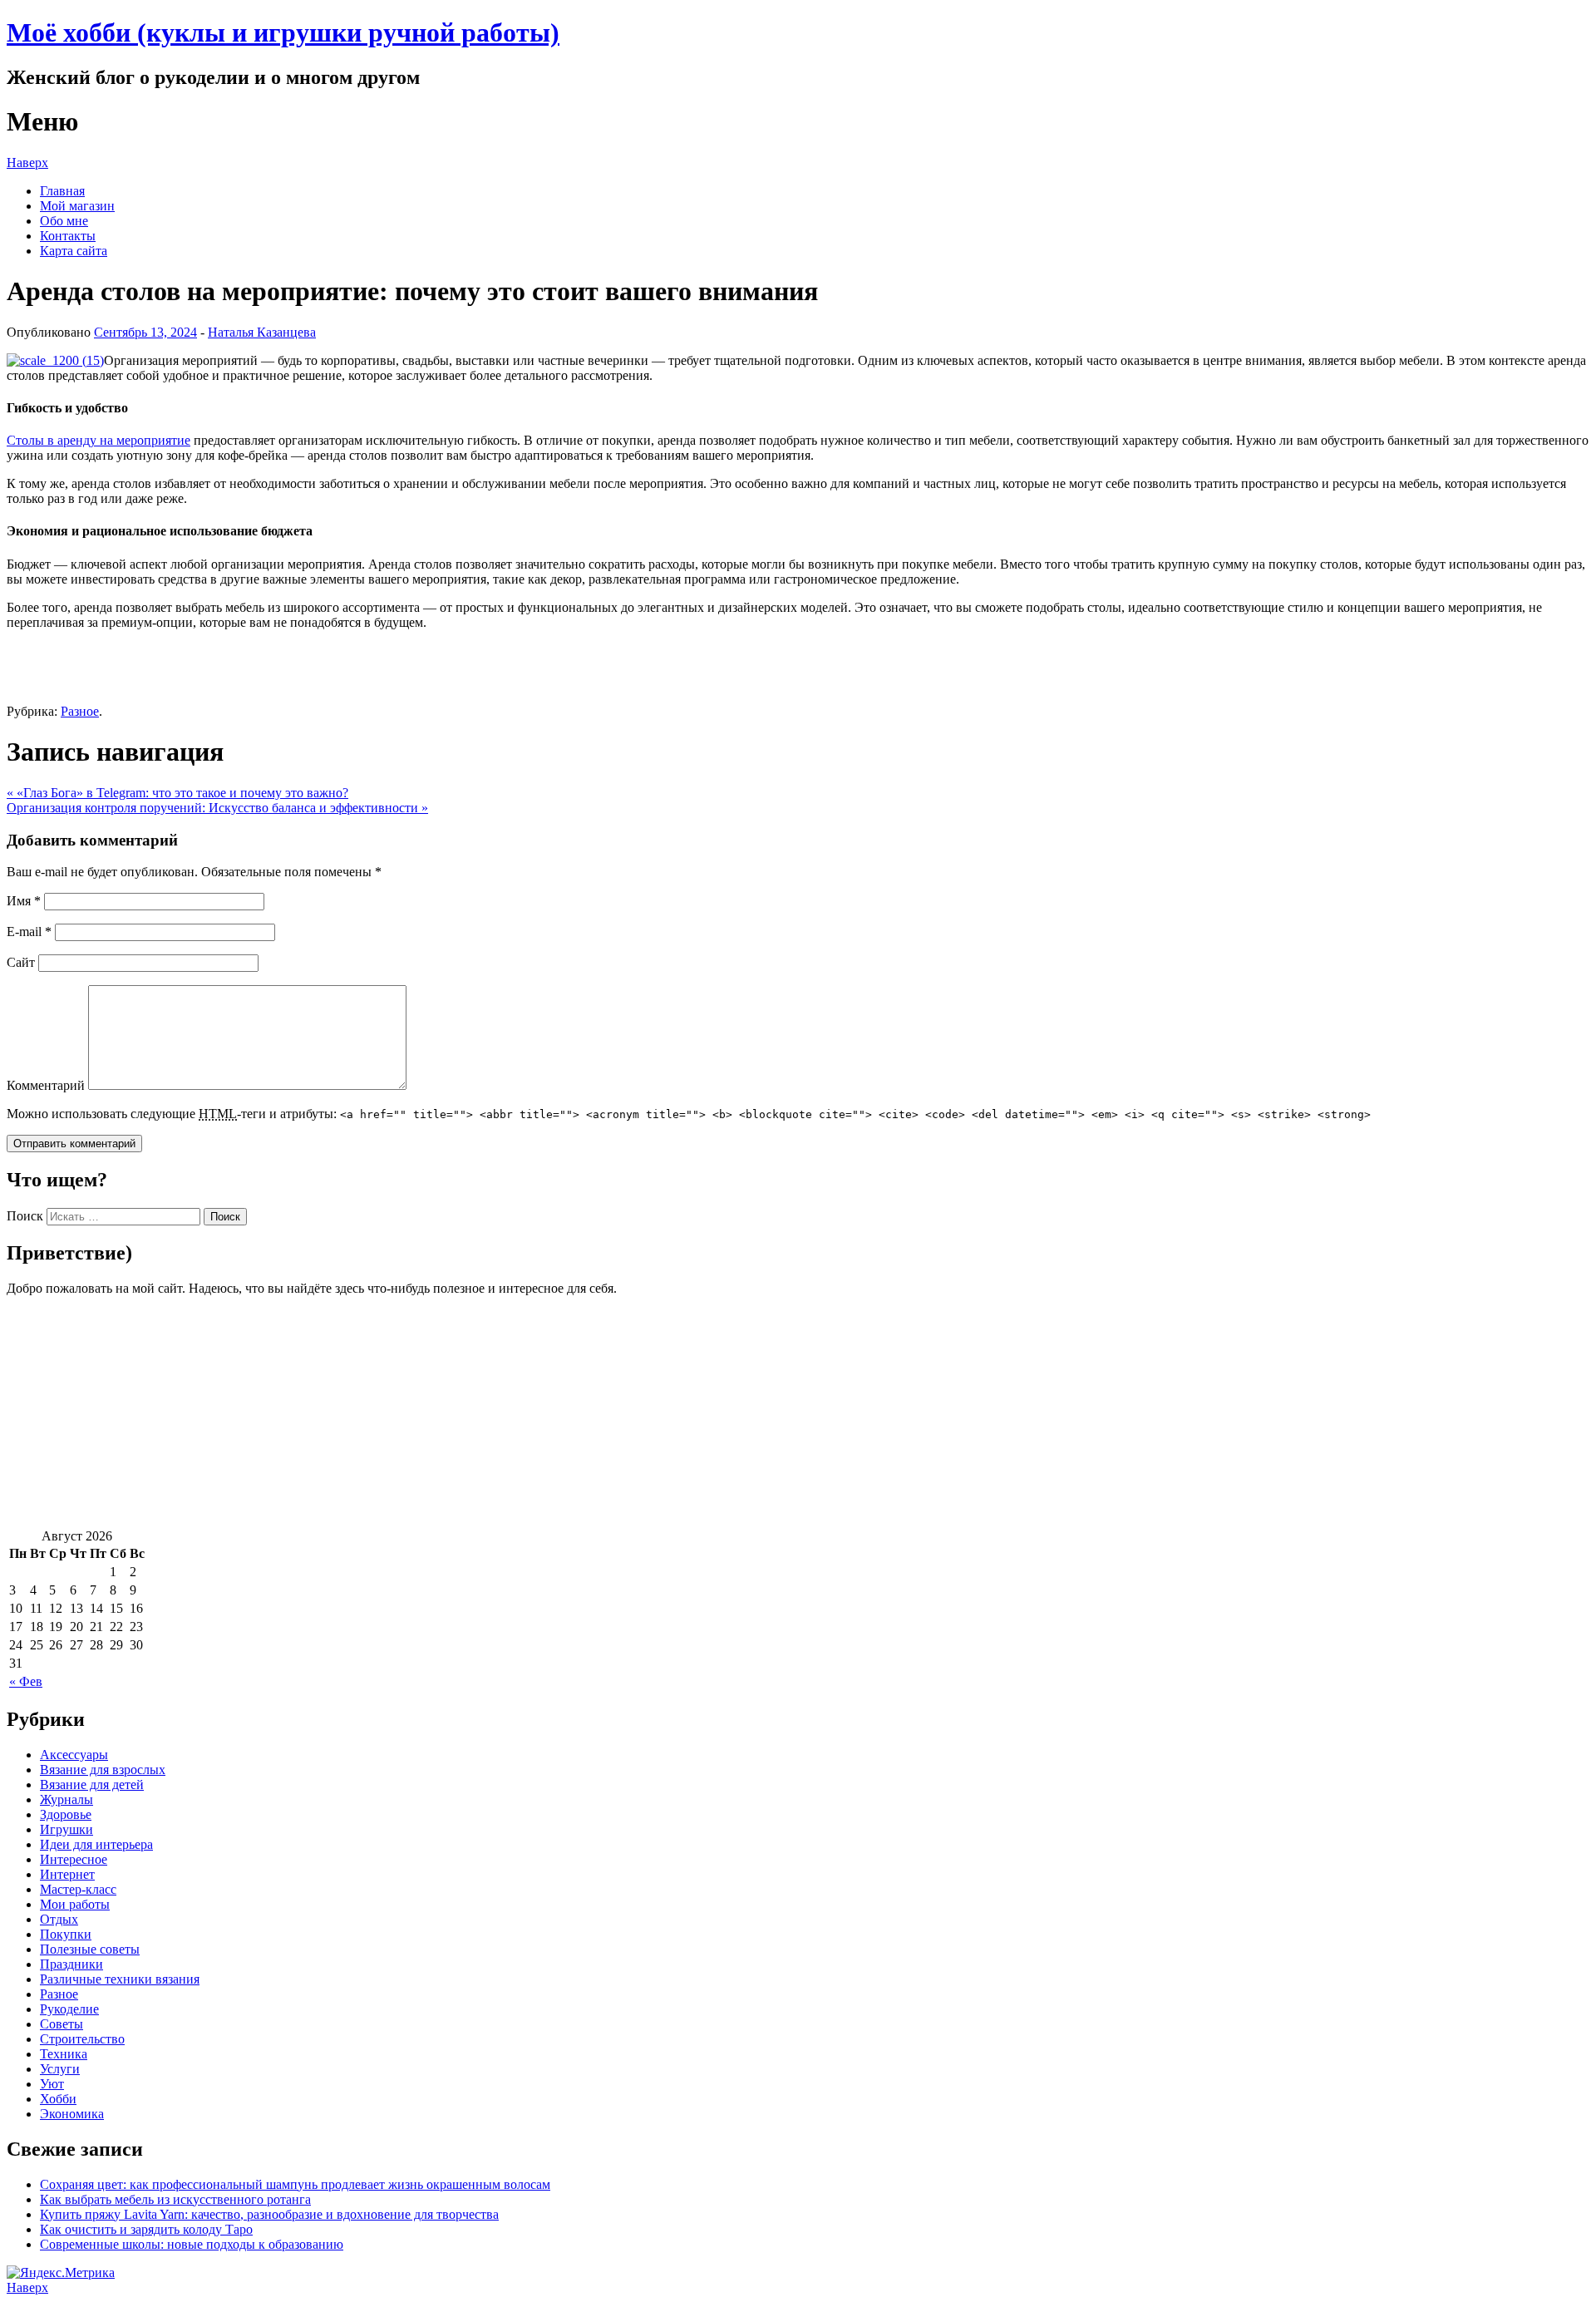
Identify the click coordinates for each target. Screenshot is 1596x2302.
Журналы (66, 1799)
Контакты (68, 236)
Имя (24, 901)
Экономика (72, 2114)
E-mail (29, 932)
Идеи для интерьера (96, 1844)
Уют (52, 2084)
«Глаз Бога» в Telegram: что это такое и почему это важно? (177, 793)
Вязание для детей (92, 1784)
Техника (64, 2054)
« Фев (26, 1681)
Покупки (66, 1934)
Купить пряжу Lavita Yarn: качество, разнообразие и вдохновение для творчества (269, 2214)
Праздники (71, 1964)
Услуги (60, 2069)
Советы (62, 2024)
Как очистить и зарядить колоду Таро (146, 2229)
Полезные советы (90, 1949)
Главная (62, 191)
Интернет (67, 1874)
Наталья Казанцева (262, 332)
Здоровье (66, 1814)
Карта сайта (74, 251)
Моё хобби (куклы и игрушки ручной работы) (283, 32)
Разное (80, 711)
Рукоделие (69, 2009)
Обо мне (64, 221)
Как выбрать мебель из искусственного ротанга (175, 2199)
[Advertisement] (505, 1412)
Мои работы (75, 1904)
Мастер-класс (78, 1889)
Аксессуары (74, 1755)
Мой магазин (77, 206)
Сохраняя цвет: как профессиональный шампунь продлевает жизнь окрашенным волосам (295, 2184)
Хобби (58, 2099)
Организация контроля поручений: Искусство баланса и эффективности (217, 808)
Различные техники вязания (120, 1979)
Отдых (59, 1919)
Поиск (25, 1216)
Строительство (82, 2039)
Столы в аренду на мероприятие (99, 440)
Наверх (27, 163)
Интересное (74, 1859)
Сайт (21, 962)
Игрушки (66, 1829)
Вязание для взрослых (103, 1770)
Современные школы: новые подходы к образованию (192, 2244)
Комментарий (46, 1085)
